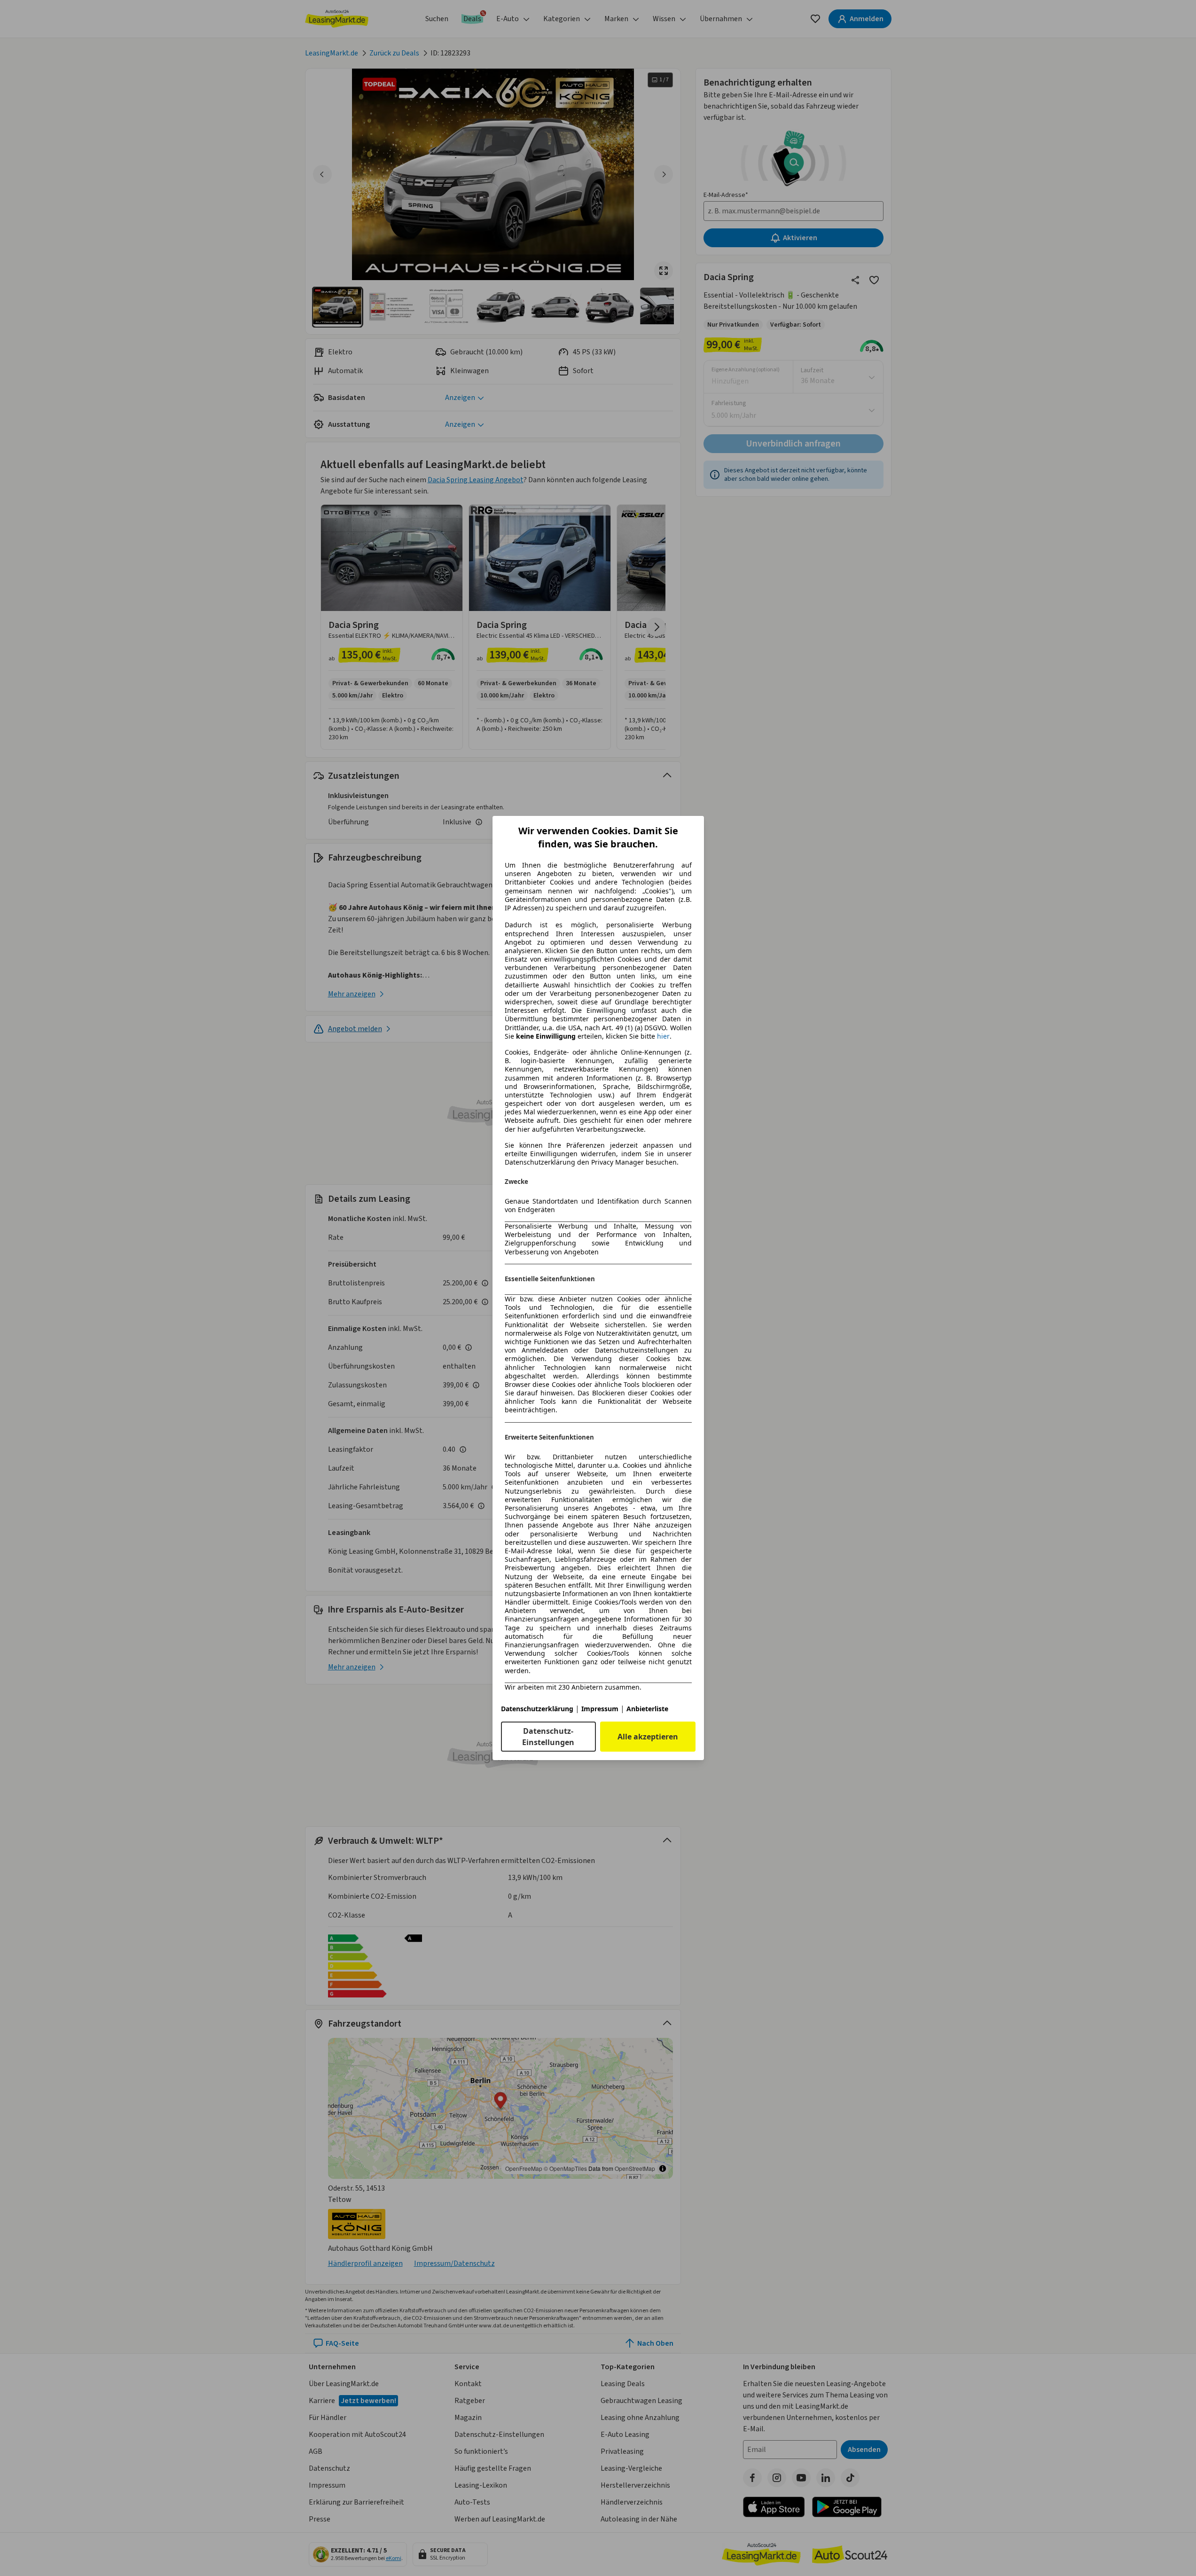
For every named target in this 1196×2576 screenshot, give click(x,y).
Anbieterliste (647, 1709)
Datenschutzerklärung (537, 1709)
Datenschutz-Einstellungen (548, 1737)
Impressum (600, 1709)
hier (663, 1036)
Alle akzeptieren (648, 1737)
